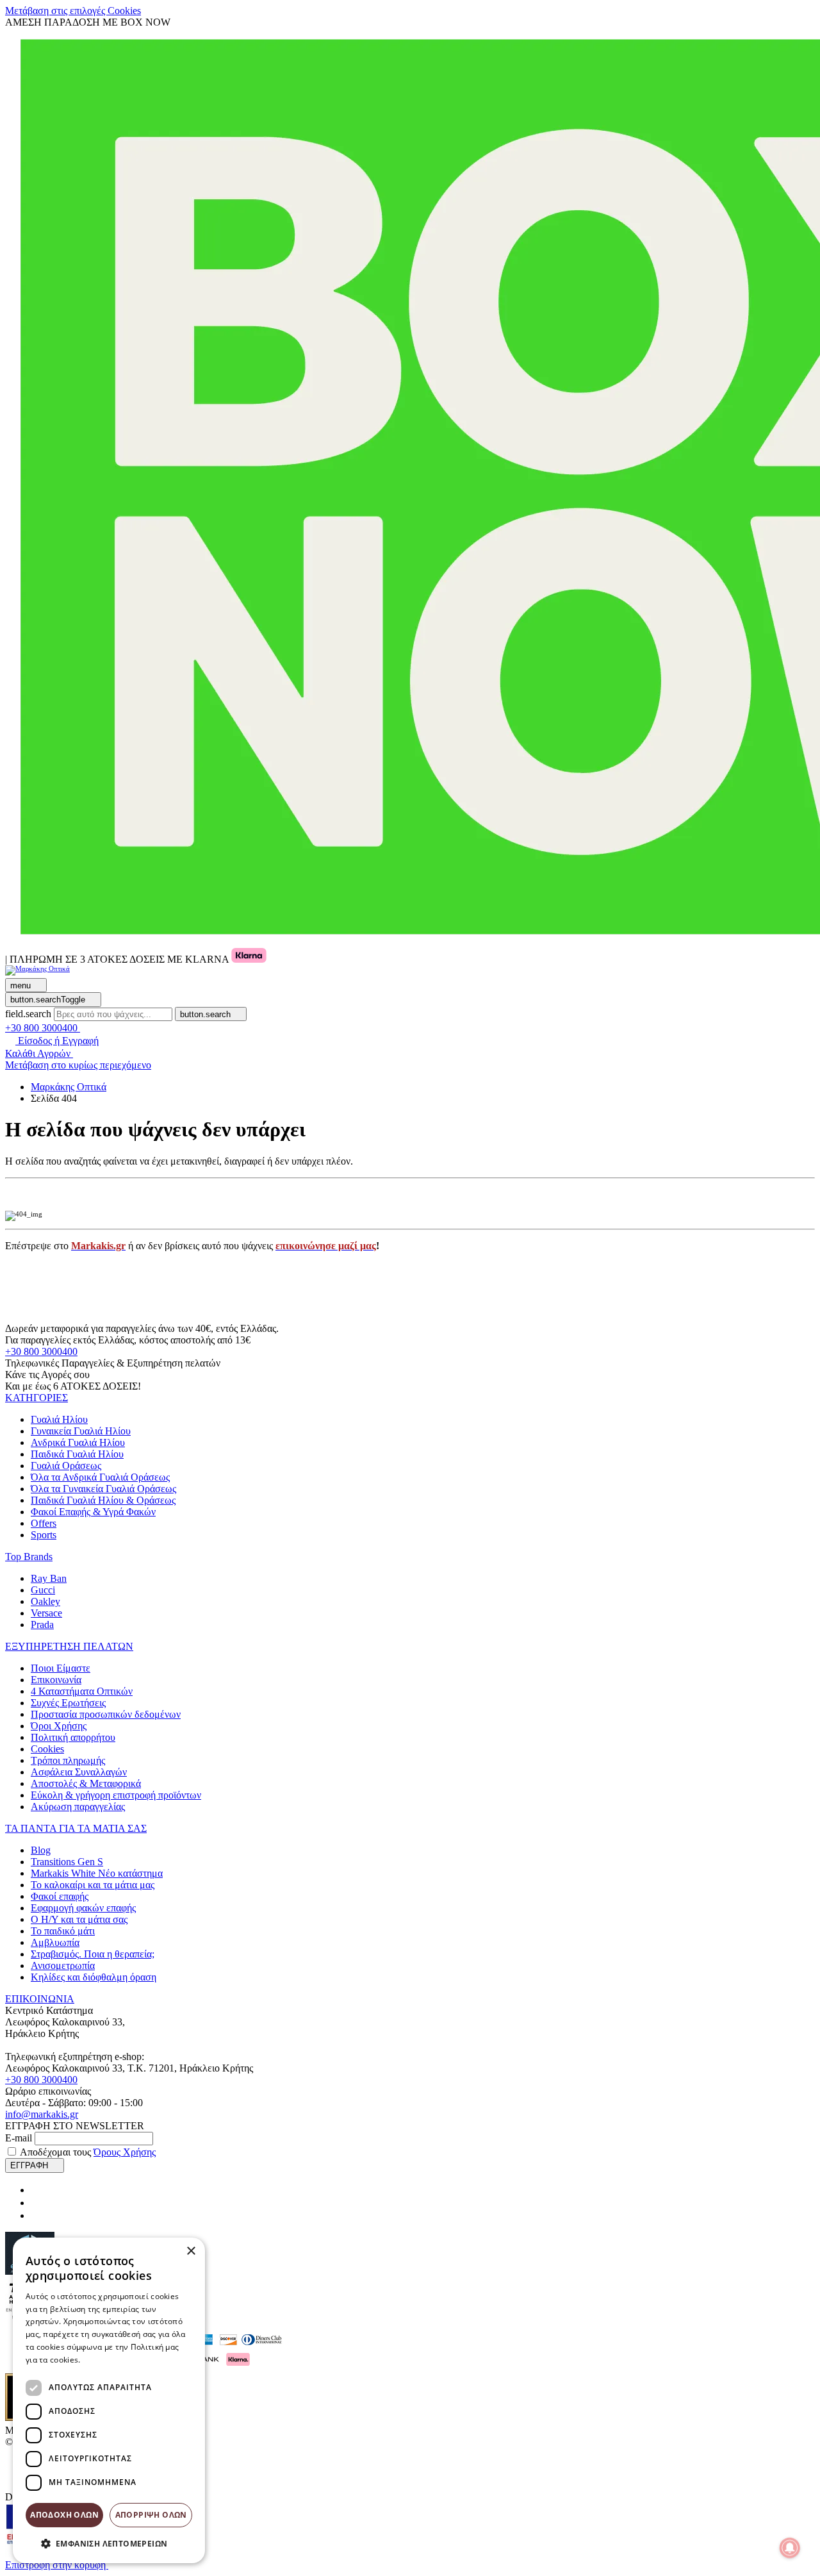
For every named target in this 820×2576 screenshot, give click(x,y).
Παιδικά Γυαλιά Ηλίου (77, 1454)
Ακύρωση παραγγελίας (78, 1807)
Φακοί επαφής (60, 1896)
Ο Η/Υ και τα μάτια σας (79, 1919)
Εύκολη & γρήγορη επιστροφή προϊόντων (116, 1795)
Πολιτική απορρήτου (73, 1737)
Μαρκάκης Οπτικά (69, 1087)
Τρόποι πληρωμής (68, 1760)
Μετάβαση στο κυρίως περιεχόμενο (78, 1065)
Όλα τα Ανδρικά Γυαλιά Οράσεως (100, 1477)
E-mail (19, 2138)
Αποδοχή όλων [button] (64, 2515)
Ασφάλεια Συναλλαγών (79, 1772)
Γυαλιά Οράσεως (66, 1466)
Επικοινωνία (56, 1680)
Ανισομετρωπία (63, 1965)
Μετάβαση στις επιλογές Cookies (73, 11)
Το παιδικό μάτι (63, 1931)
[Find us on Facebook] (36, 2190)
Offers (44, 1523)
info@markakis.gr (42, 2114)
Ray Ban (49, 1578)
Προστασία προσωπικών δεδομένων (106, 1714)
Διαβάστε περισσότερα (125, 2360)
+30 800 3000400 (41, 1351)
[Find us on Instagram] (36, 2203)
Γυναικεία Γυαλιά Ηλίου (81, 1431)
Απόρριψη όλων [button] (151, 2515)
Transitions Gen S (67, 1862)
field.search (28, 1014)
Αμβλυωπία (55, 1942)
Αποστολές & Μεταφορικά (86, 1783)
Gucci (43, 1590)
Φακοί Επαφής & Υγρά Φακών (93, 1512)
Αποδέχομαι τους (88, 2152)
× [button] (191, 2251)
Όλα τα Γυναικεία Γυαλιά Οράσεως (103, 1489)
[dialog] (109, 2400)
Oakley (45, 1601)
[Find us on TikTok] (36, 2215)
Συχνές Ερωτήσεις (68, 1703)
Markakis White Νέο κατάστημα (97, 1873)
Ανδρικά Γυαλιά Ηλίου (78, 1442)
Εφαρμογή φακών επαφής (83, 1908)
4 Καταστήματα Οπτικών (82, 1691)
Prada (42, 1625)
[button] (37, 1398)
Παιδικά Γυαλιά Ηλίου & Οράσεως (103, 1500)
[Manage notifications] (790, 2548)
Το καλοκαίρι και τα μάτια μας (93, 1885)
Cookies (47, 1749)
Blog (41, 1850)
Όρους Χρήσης (125, 2152)
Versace (46, 1613)
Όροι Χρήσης (59, 1726)
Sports (44, 1535)
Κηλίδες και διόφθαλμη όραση (94, 1977)
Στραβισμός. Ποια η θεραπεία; (93, 1954)
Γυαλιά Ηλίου (59, 1419)
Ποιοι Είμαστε (61, 1668)
